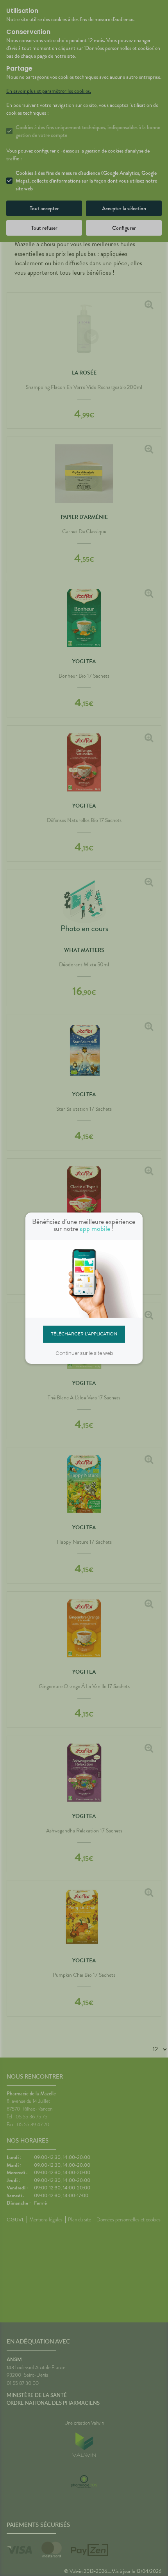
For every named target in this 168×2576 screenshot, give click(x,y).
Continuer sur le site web (84, 1353)
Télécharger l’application (84, 1334)
